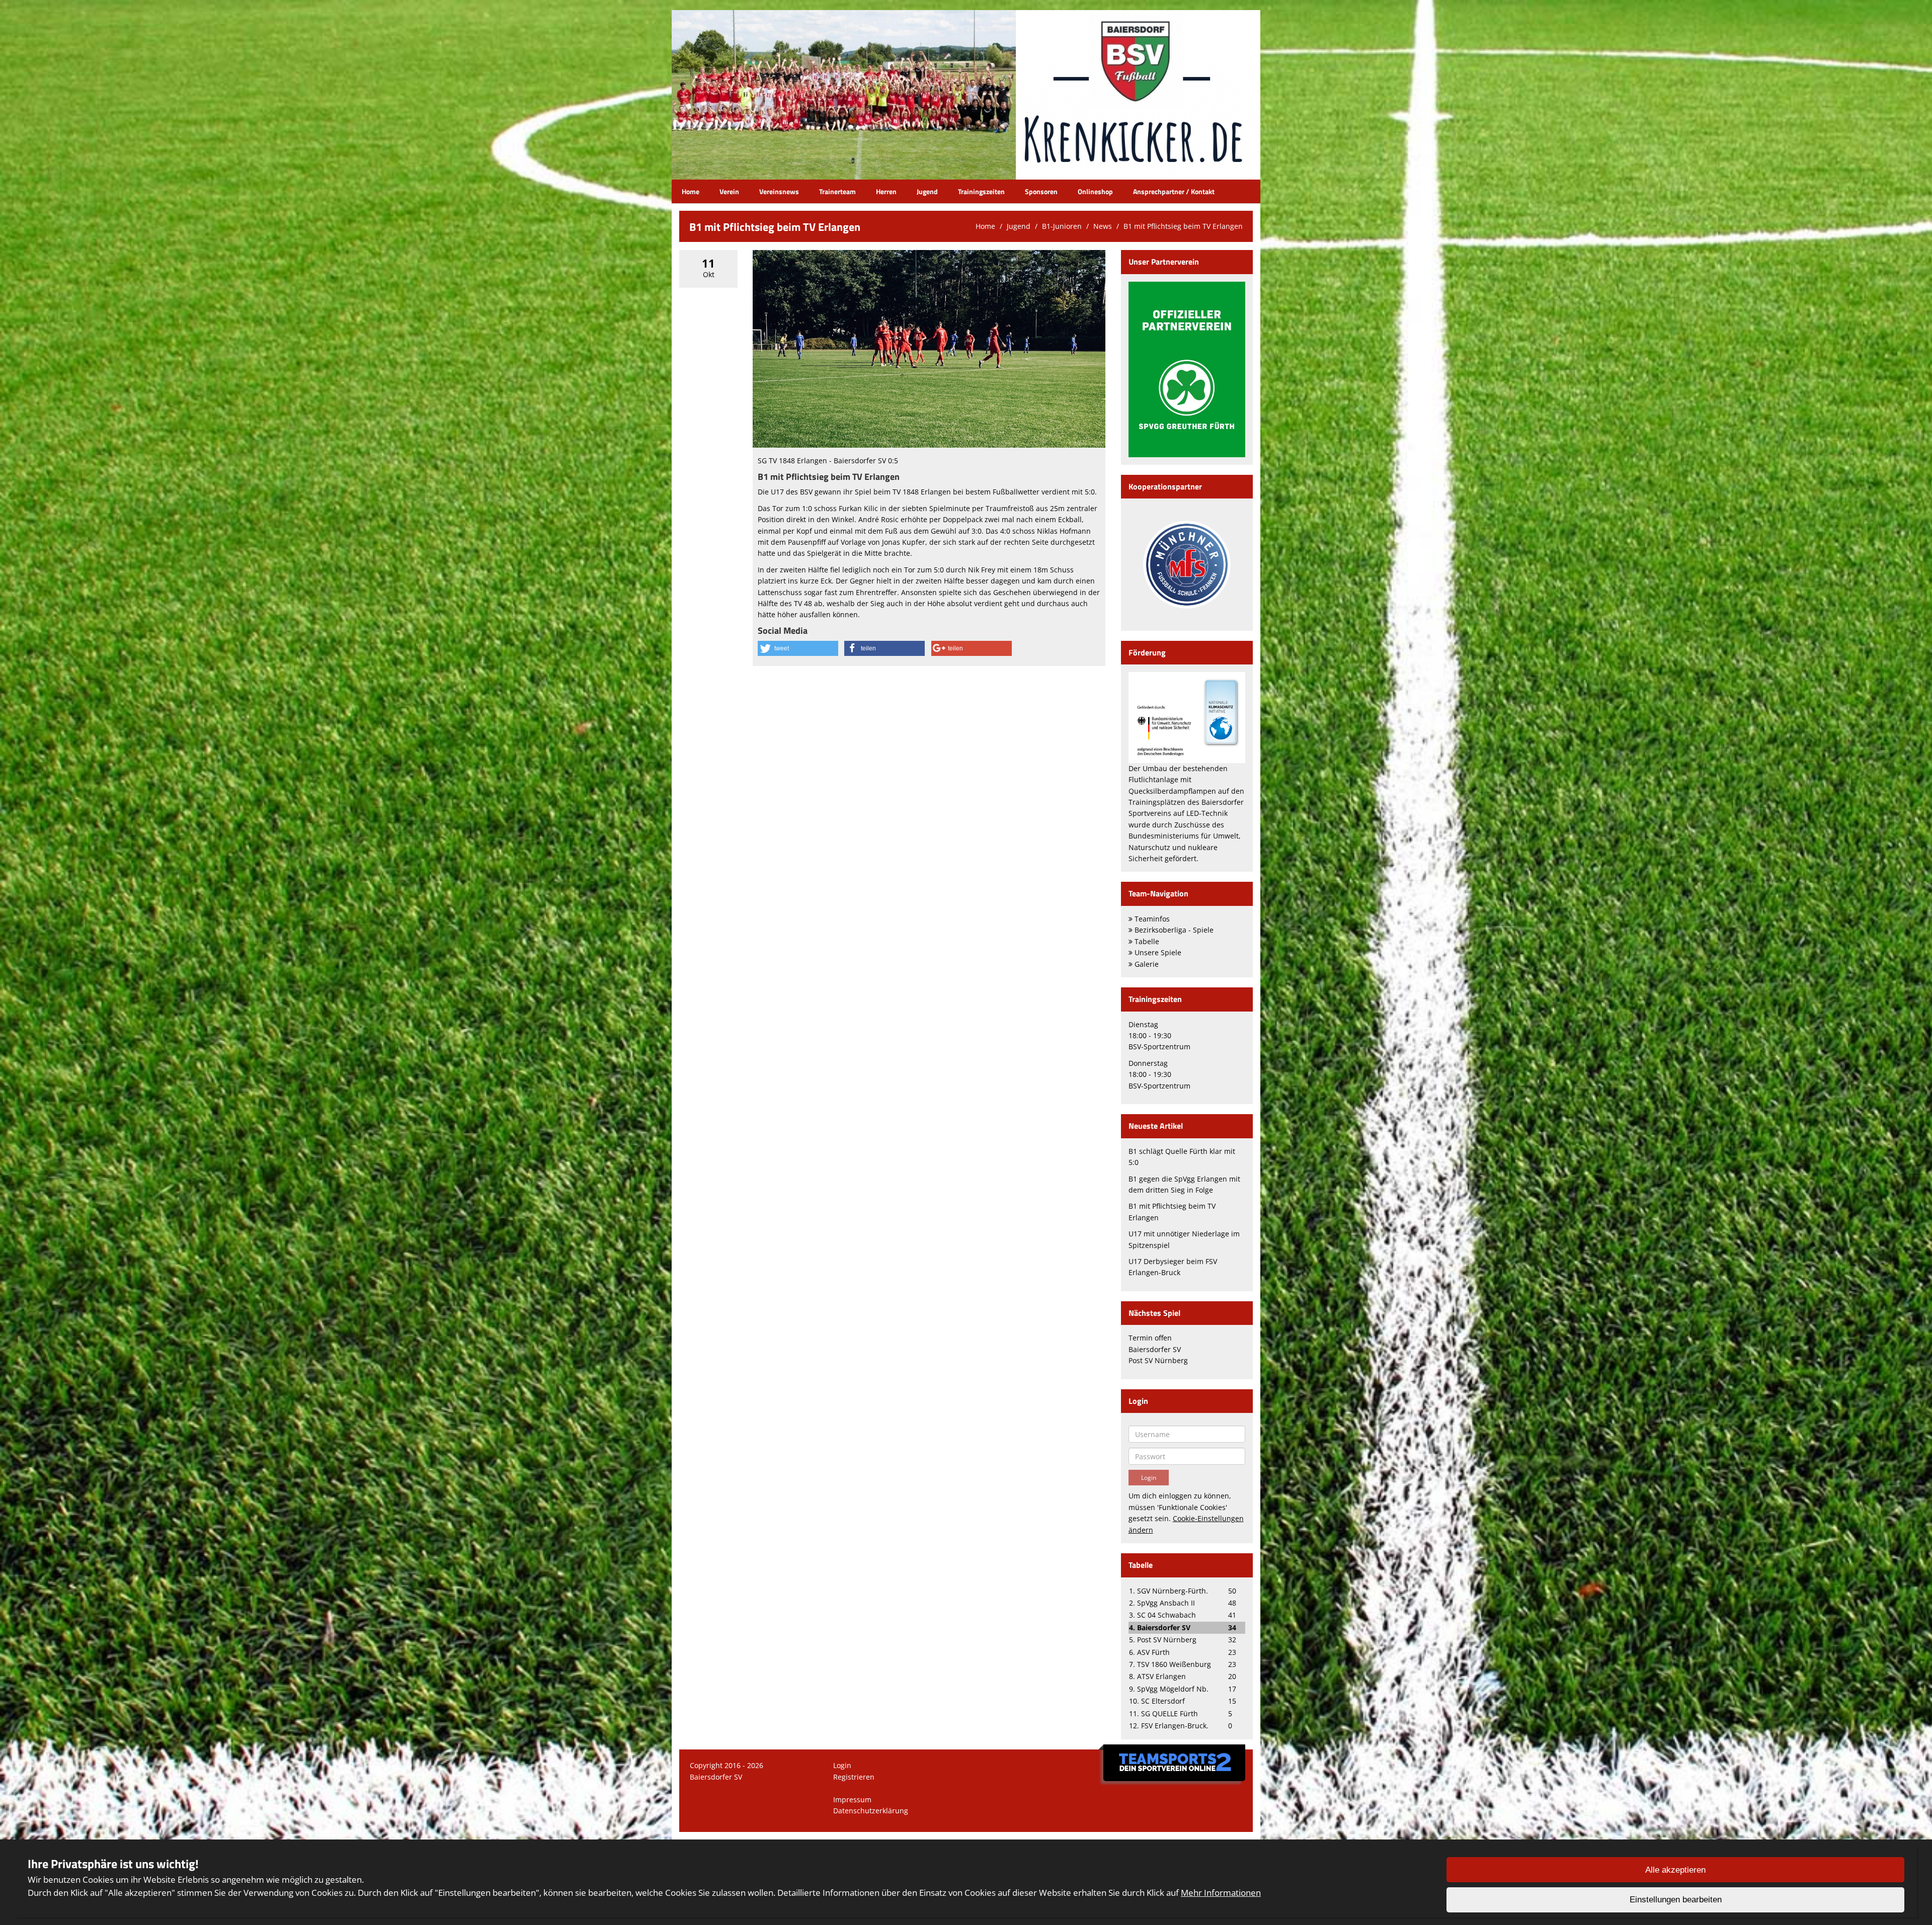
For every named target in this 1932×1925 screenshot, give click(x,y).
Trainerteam (837, 191)
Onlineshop (1095, 191)
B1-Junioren (1062, 226)
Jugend (927, 191)
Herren (886, 191)
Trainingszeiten (981, 191)
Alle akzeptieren (1675, 1870)
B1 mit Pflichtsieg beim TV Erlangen (1183, 226)
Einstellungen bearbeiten (1676, 1900)
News (1103, 226)
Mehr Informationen (1221, 1893)
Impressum (852, 1800)
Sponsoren (1041, 191)
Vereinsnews (779, 191)
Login (842, 1765)
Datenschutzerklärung (871, 1811)
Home (691, 191)
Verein (729, 191)
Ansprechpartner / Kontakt (1174, 191)
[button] (798, 648)
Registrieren (854, 1777)
